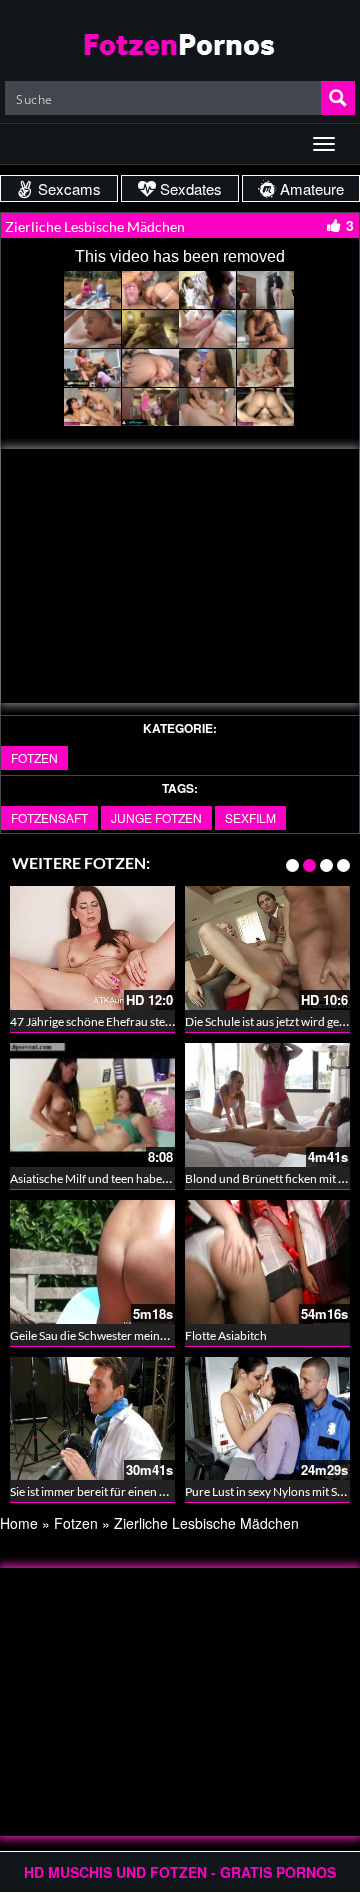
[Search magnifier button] (338, 98)
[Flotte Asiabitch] (267, 1262)
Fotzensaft (49, 817)
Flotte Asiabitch (226, 1335)
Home (19, 1523)
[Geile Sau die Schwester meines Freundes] (92, 1262)
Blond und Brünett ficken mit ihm (271, 1178)
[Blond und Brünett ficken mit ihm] (267, 1105)
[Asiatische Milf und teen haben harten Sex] (92, 1105)
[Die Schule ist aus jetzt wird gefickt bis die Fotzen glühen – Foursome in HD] (267, 948)
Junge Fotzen (156, 817)
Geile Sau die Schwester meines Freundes (116, 1335)
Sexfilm (250, 817)
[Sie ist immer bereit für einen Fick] (92, 1419)
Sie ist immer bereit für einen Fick (95, 1491)
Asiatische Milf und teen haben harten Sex (118, 1178)
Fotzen (34, 757)
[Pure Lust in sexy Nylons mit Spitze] (267, 1419)
